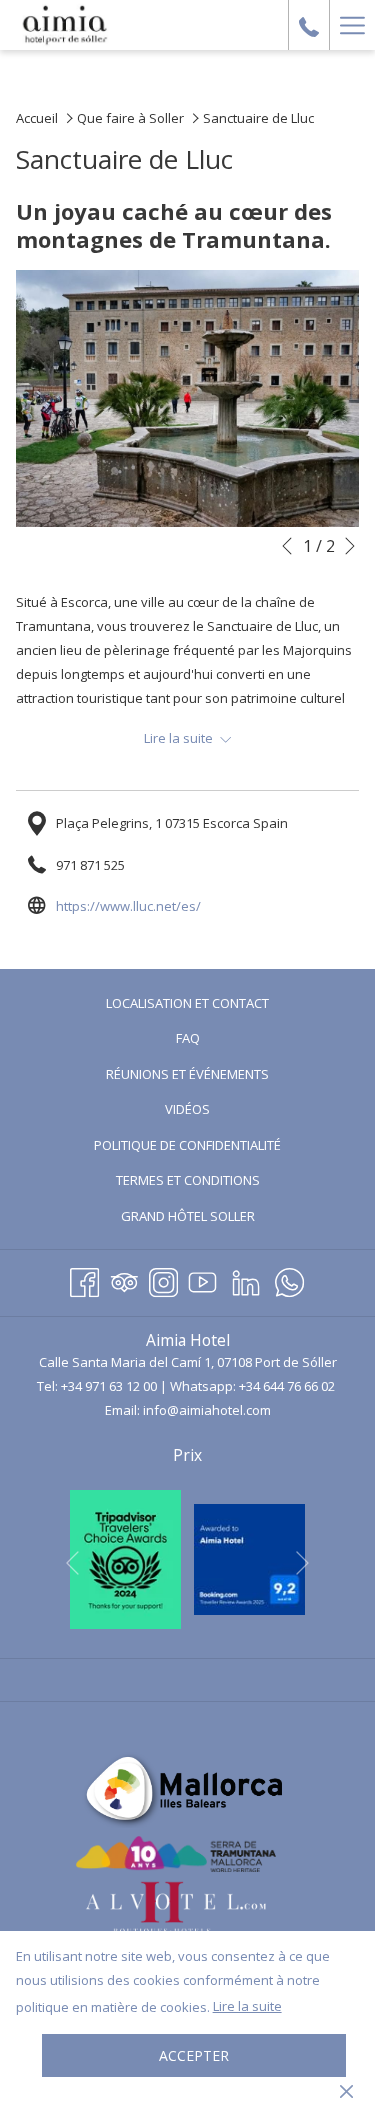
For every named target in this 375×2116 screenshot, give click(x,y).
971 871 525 (90, 865)
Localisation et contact (187, 1003)
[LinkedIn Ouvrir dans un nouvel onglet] (246, 1280)
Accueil (37, 118)
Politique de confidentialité (187, 1145)
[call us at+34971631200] (309, 24)
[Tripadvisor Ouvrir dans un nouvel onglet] (124, 1280)
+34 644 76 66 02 (287, 1386)
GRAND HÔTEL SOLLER (212, 1218)
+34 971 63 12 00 (109, 1386)
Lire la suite (247, 2006)
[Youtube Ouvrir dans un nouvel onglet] (202, 1280)
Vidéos (211, 1111)
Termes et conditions (188, 1180)
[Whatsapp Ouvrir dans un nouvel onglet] (289, 1280)
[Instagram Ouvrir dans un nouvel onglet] (163, 1280)
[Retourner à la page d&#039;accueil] (65, 25)
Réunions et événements (187, 1074)
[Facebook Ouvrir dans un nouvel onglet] (84, 1280)
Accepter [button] (194, 2055)
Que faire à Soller (130, 118)
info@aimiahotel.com (207, 1410)
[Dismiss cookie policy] (346, 2090)
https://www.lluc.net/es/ (128, 906)
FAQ (188, 1038)
